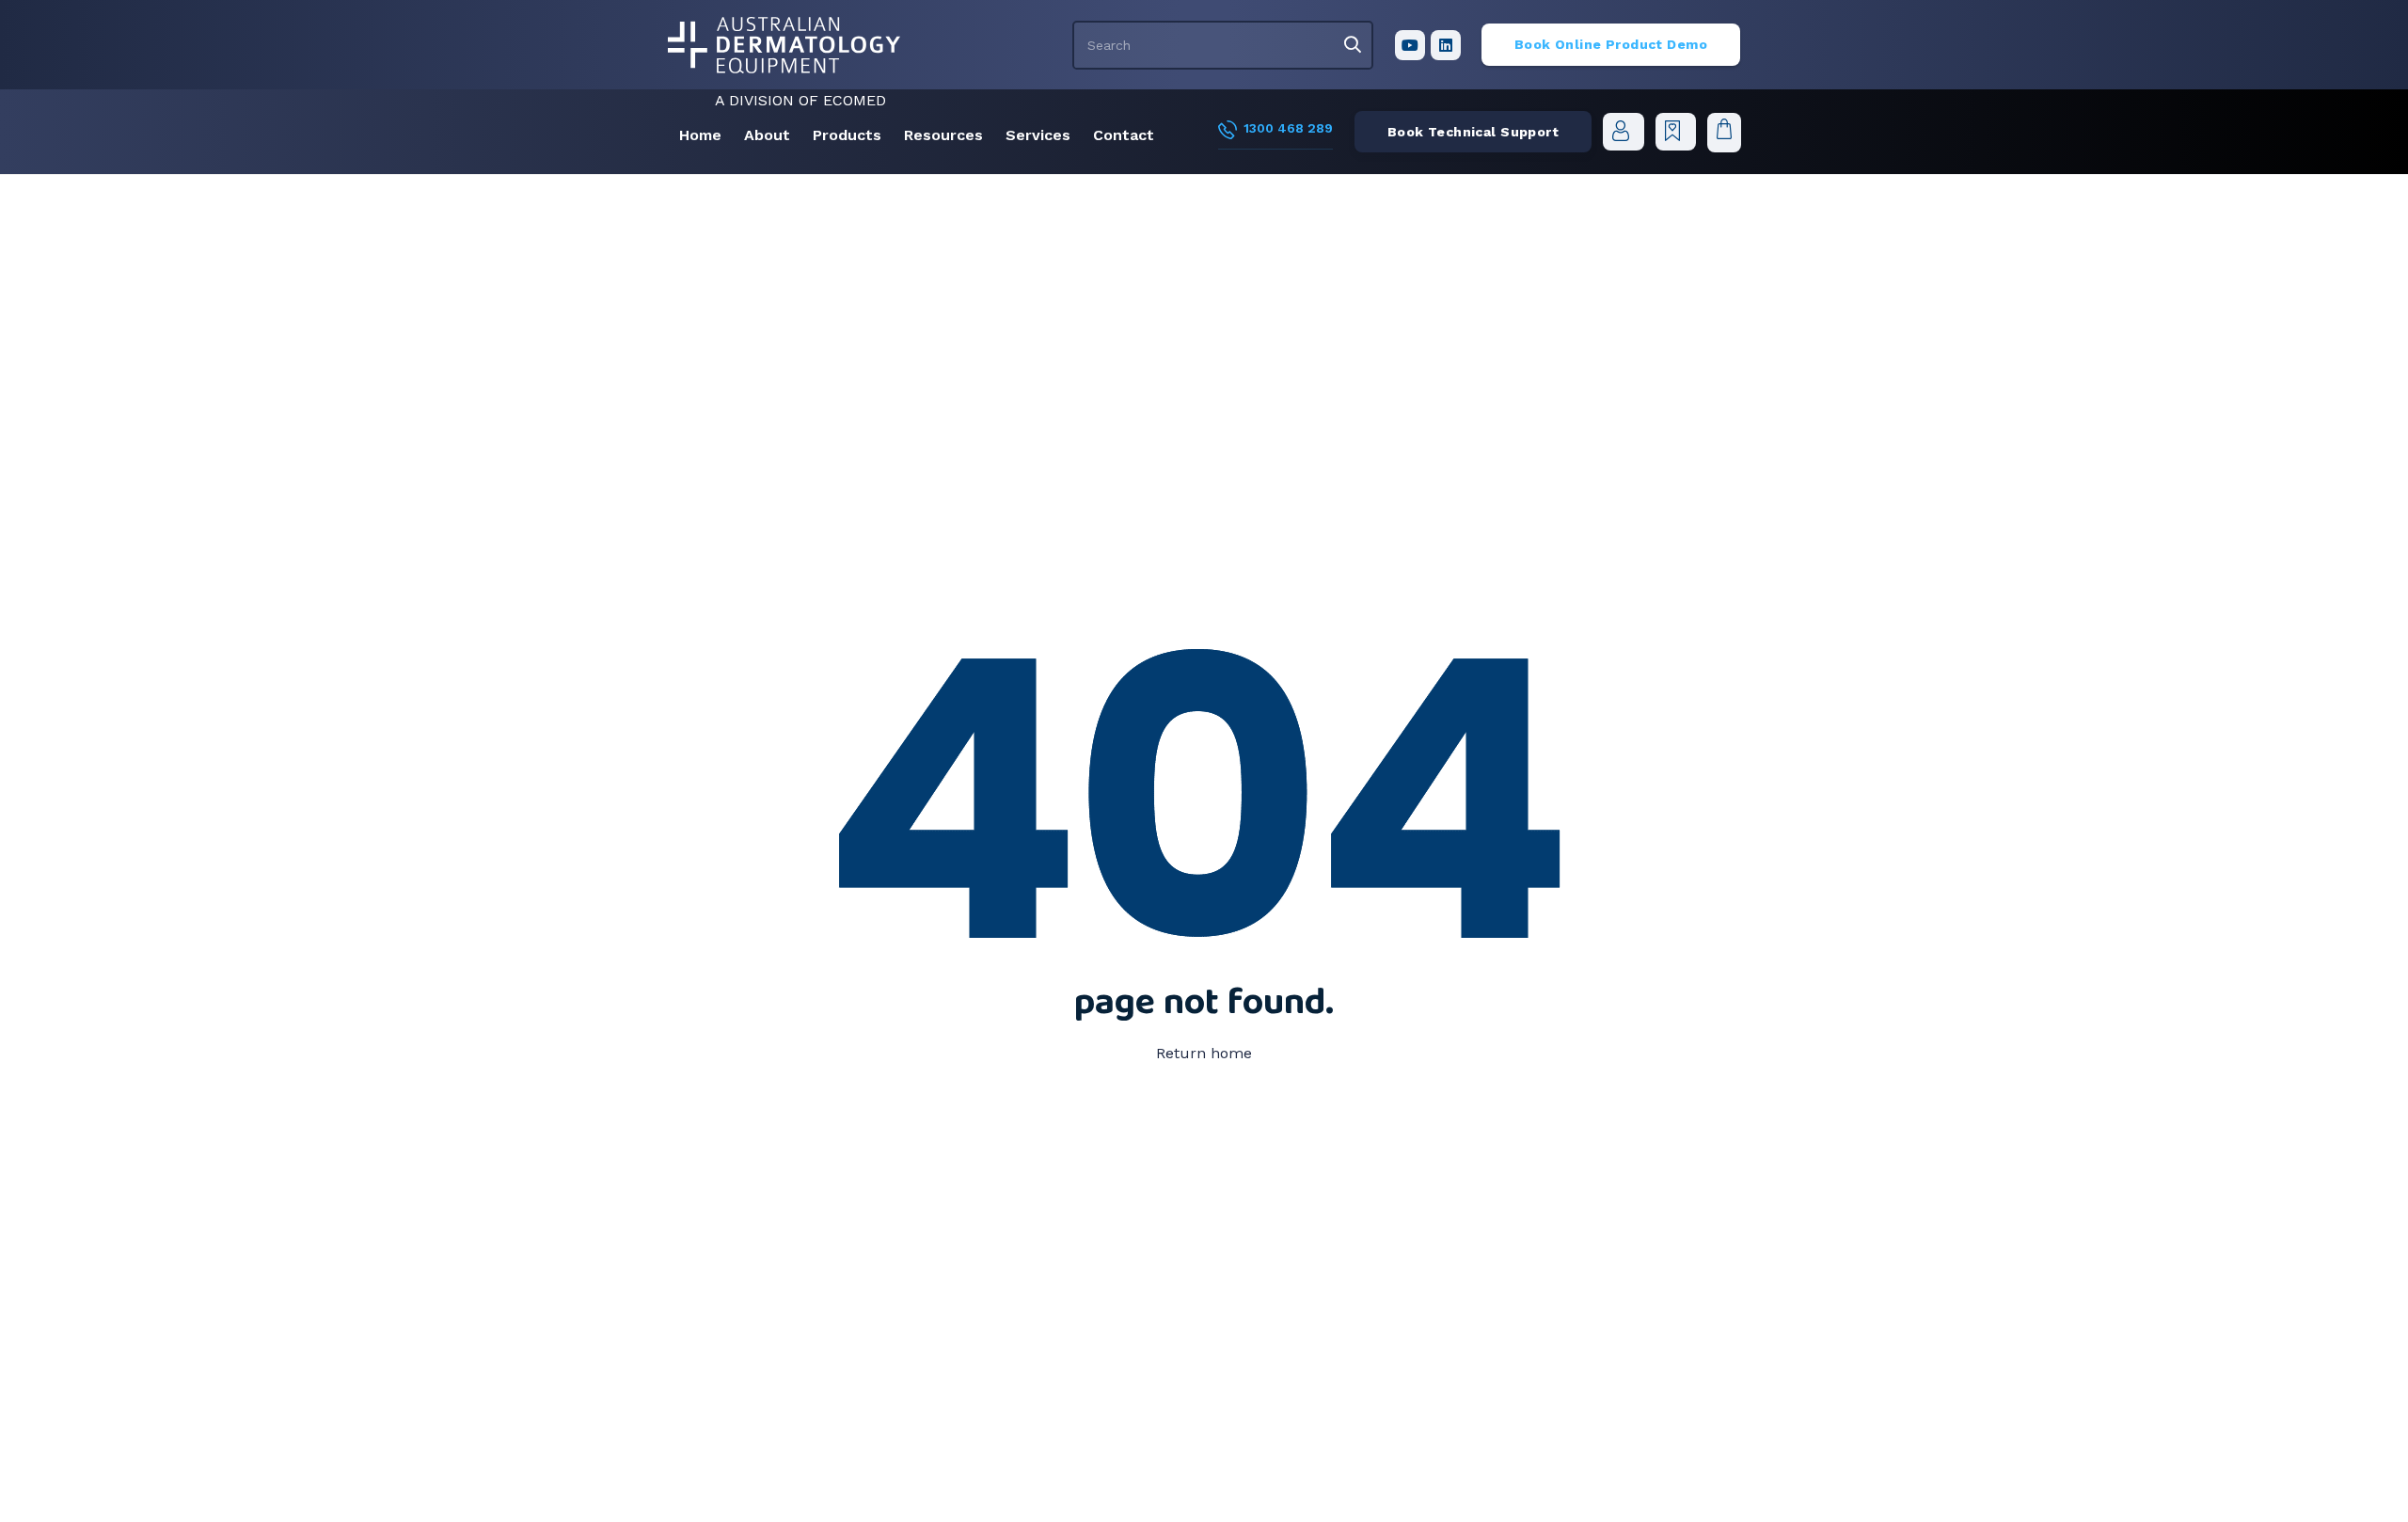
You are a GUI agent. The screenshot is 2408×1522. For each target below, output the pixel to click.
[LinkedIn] (1446, 45)
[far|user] (1624, 131)
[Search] (1353, 45)
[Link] (784, 45)
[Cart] (1724, 132)
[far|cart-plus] (1675, 131)
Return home (1204, 1053)
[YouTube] (1410, 45)
